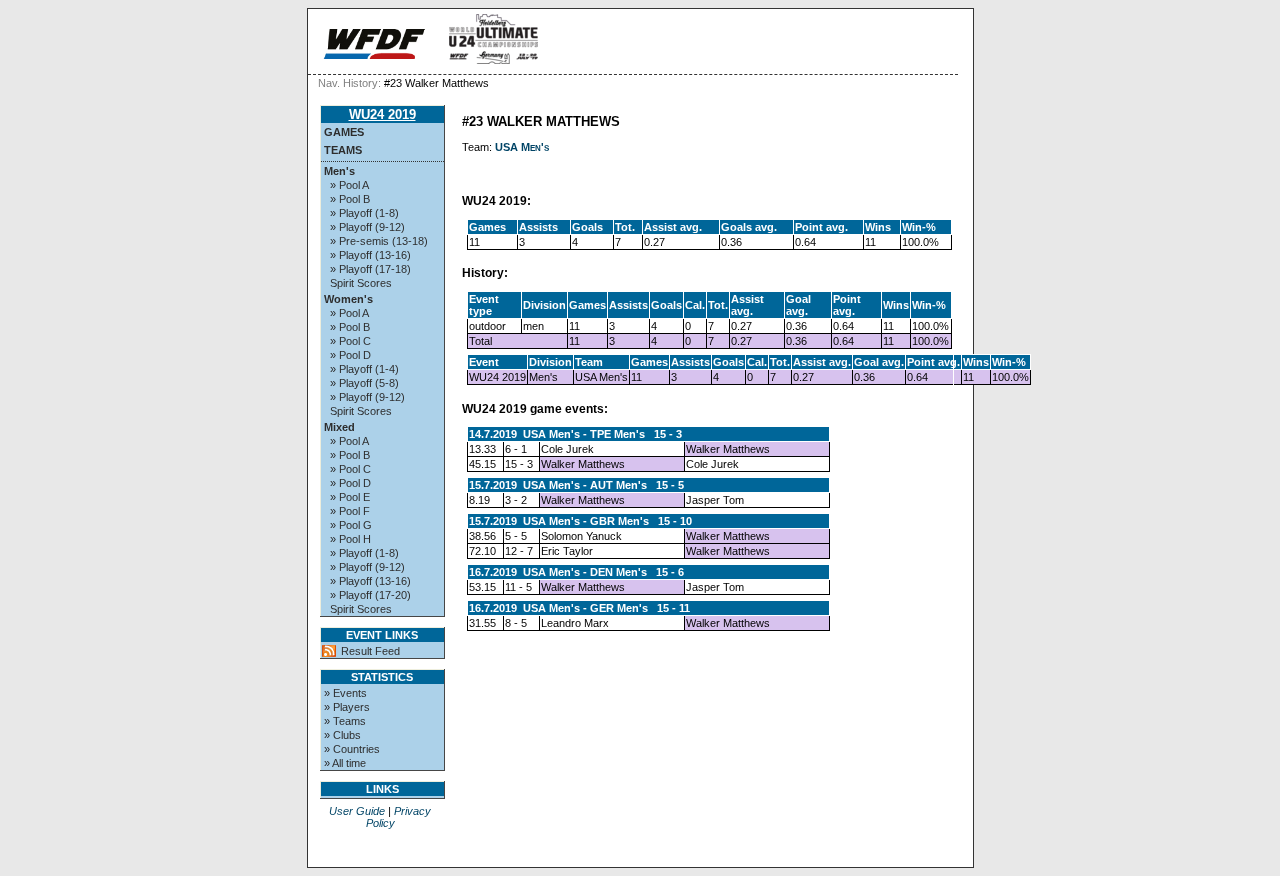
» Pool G (351, 525)
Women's (348, 299)
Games (344, 132)
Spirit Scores (361, 283)
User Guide (357, 811)
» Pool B (350, 199)
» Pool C (350, 341)
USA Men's (522, 147)
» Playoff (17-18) (370, 269)
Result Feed (370, 651)
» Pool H (350, 539)
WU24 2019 (382, 114)
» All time (345, 763)
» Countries (352, 749)
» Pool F (350, 511)
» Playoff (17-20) (370, 595)
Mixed (339, 427)
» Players (347, 707)
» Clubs (342, 735)
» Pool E (350, 497)
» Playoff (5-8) (364, 383)
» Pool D (350, 355)
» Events (345, 693)
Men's (339, 171)
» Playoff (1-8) (364, 213)
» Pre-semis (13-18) (379, 241)
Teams (343, 150)
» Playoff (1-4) (364, 369)
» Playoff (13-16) (370, 255)
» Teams (345, 721)
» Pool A (349, 185)
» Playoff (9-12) (367, 227)
